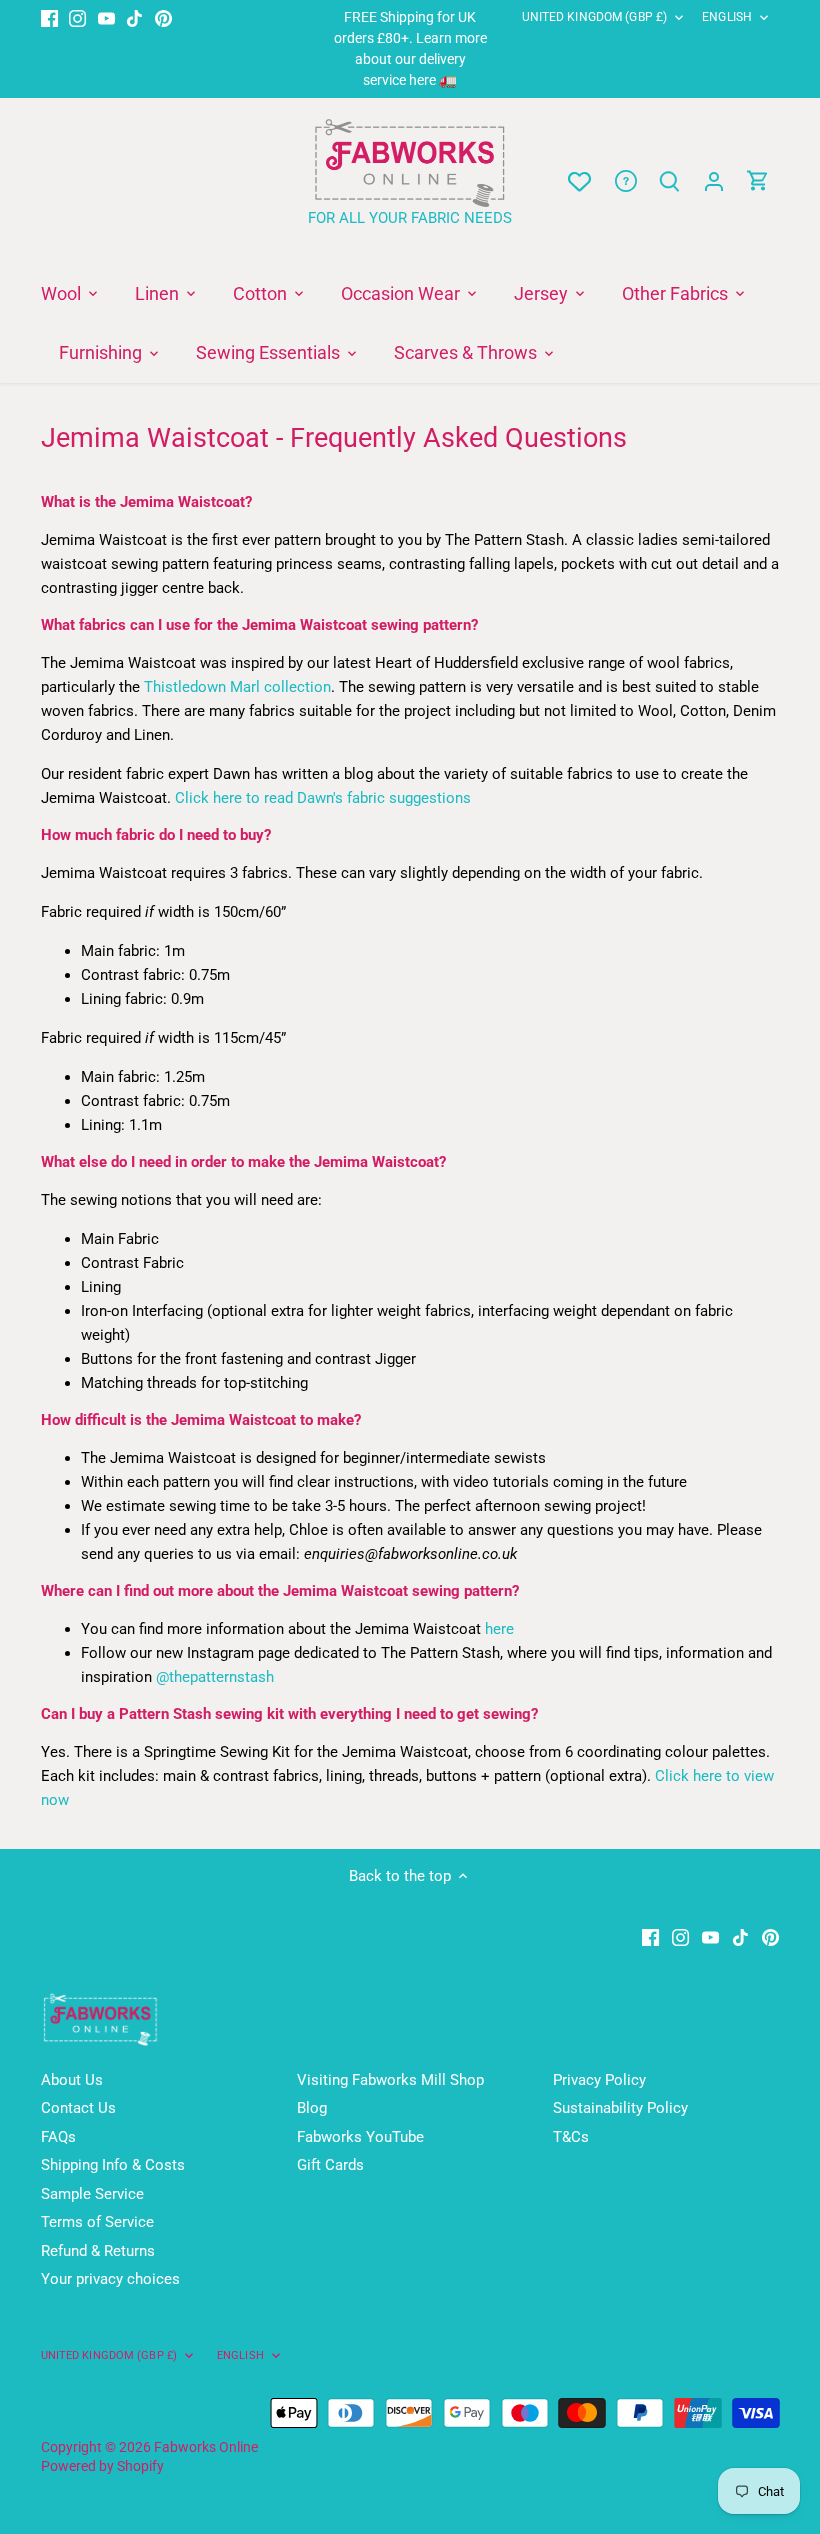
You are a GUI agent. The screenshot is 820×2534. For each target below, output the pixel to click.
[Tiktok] (134, 17)
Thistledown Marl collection (237, 687)
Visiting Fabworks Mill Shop (390, 2080)
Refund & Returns (98, 2251)
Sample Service (92, 2194)
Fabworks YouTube (360, 2137)
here (499, 1629)
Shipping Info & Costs (113, 2165)
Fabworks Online (206, 2447)
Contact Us (78, 2108)
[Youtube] (106, 17)
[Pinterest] (163, 17)
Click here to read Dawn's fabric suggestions (323, 798)
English (727, 17)
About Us (72, 2080)
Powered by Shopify (102, 2466)
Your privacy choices (110, 2279)
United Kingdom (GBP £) (595, 17)
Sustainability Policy (620, 2108)
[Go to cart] (758, 181)
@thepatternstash (215, 1677)
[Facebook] (49, 17)
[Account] (714, 181)
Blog (312, 2108)
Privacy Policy (599, 2080)
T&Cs (571, 2137)
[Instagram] (77, 17)
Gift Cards (330, 2165)
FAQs (58, 2137)
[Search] (670, 181)
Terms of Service (97, 2222)
